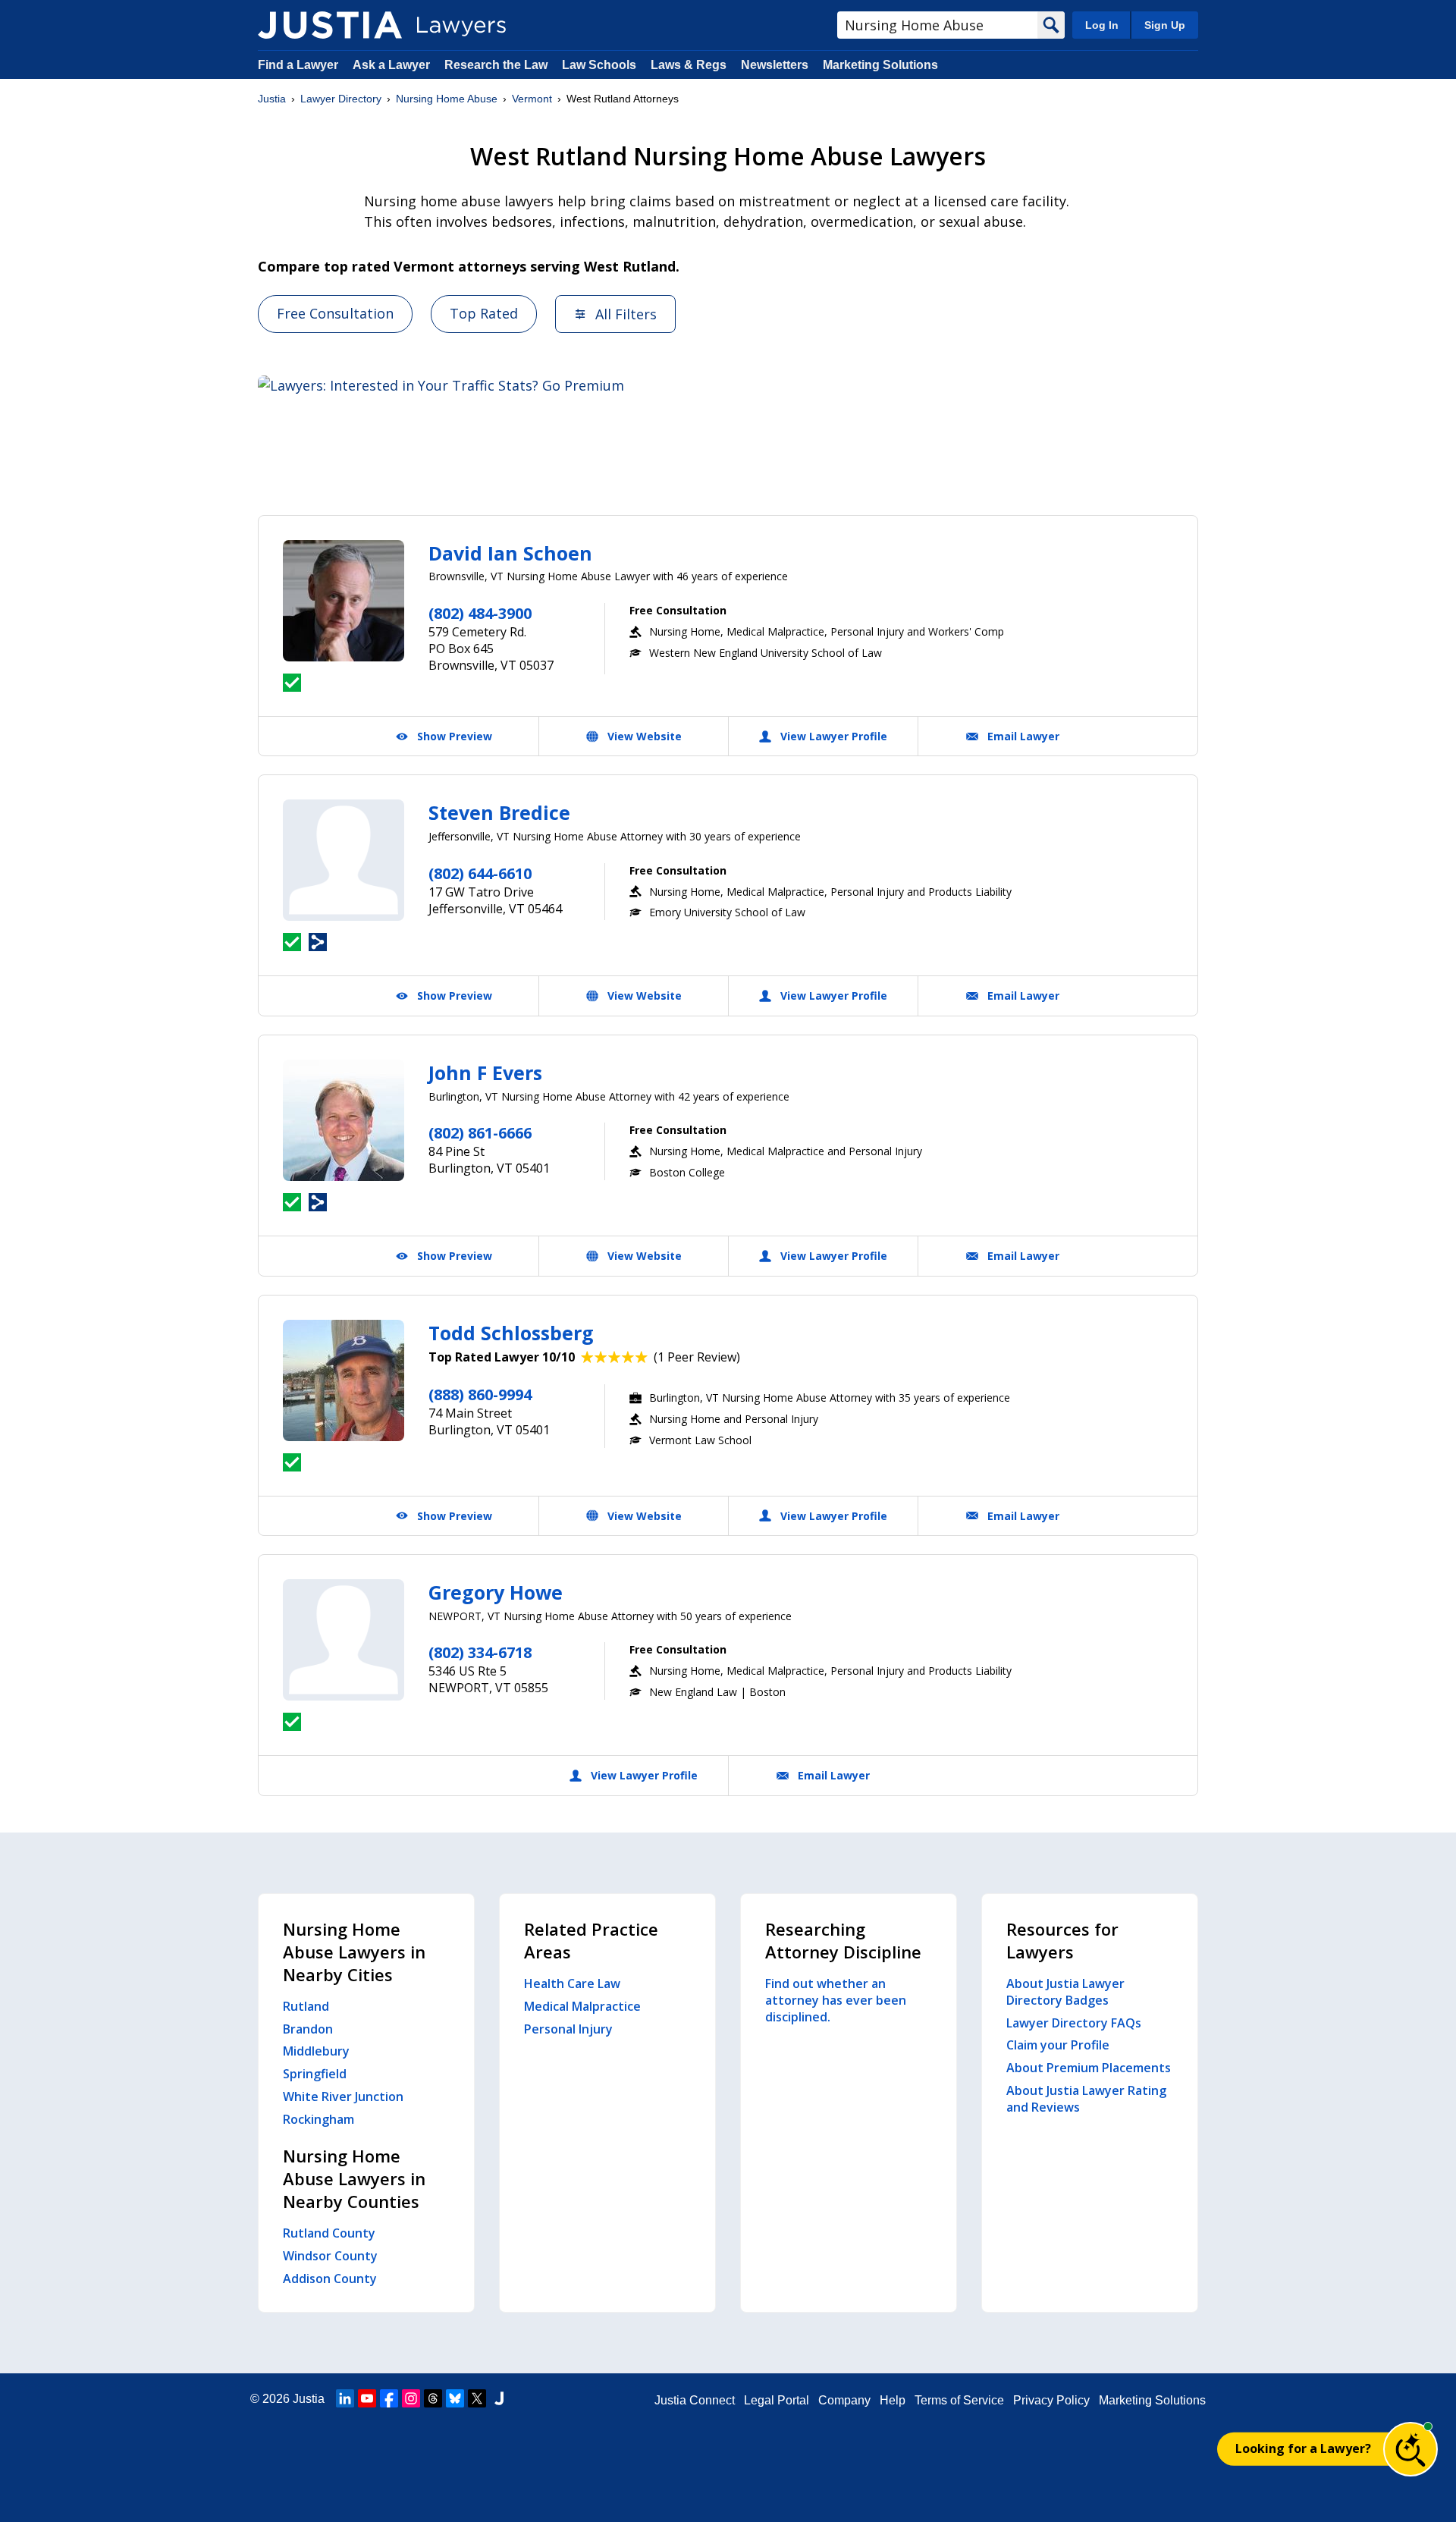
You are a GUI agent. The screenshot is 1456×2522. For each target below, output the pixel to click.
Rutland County (329, 2233)
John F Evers (485, 1073)
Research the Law (496, 65)
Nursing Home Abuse (447, 99)
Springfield (315, 2074)
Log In (1102, 25)
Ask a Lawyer (393, 65)
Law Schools (599, 65)
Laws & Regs (689, 65)
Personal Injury (568, 2029)
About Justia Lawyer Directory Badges (1065, 1992)
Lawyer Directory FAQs (1074, 2023)
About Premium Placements (1089, 2068)
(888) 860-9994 (480, 1394)
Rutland (306, 2006)
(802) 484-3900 (480, 613)
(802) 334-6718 (480, 1652)
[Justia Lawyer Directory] (330, 25)
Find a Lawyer (298, 65)
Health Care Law (572, 1983)
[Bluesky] (455, 2398)
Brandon (308, 2029)
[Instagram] (411, 2398)
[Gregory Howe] (344, 1640)
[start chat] (1410, 2449)
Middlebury (316, 2051)
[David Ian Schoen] (344, 601)
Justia (272, 99)
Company (844, 2400)
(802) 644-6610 (480, 873)
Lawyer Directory (341, 99)
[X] (477, 2398)
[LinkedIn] (345, 2398)
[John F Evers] (344, 1120)
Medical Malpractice (582, 2006)
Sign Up (1165, 25)
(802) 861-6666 (480, 1133)
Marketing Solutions (880, 65)
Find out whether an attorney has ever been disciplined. (836, 2000)
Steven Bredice (499, 812)
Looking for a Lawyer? (1303, 2448)
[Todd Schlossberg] (344, 1380)
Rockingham (318, 2119)
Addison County (330, 2279)
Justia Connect (695, 2400)
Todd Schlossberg (511, 1333)
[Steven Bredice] (344, 860)
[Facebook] (389, 2398)
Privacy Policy (1051, 2400)
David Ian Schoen (510, 553)
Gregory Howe (496, 1592)
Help (893, 2400)
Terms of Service (959, 2400)
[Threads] (433, 2398)
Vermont (532, 99)
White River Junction (343, 2096)
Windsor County (330, 2256)
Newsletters (775, 65)
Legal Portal (777, 2400)
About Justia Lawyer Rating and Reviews (1086, 2099)
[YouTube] (367, 2398)
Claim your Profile (1058, 2045)
